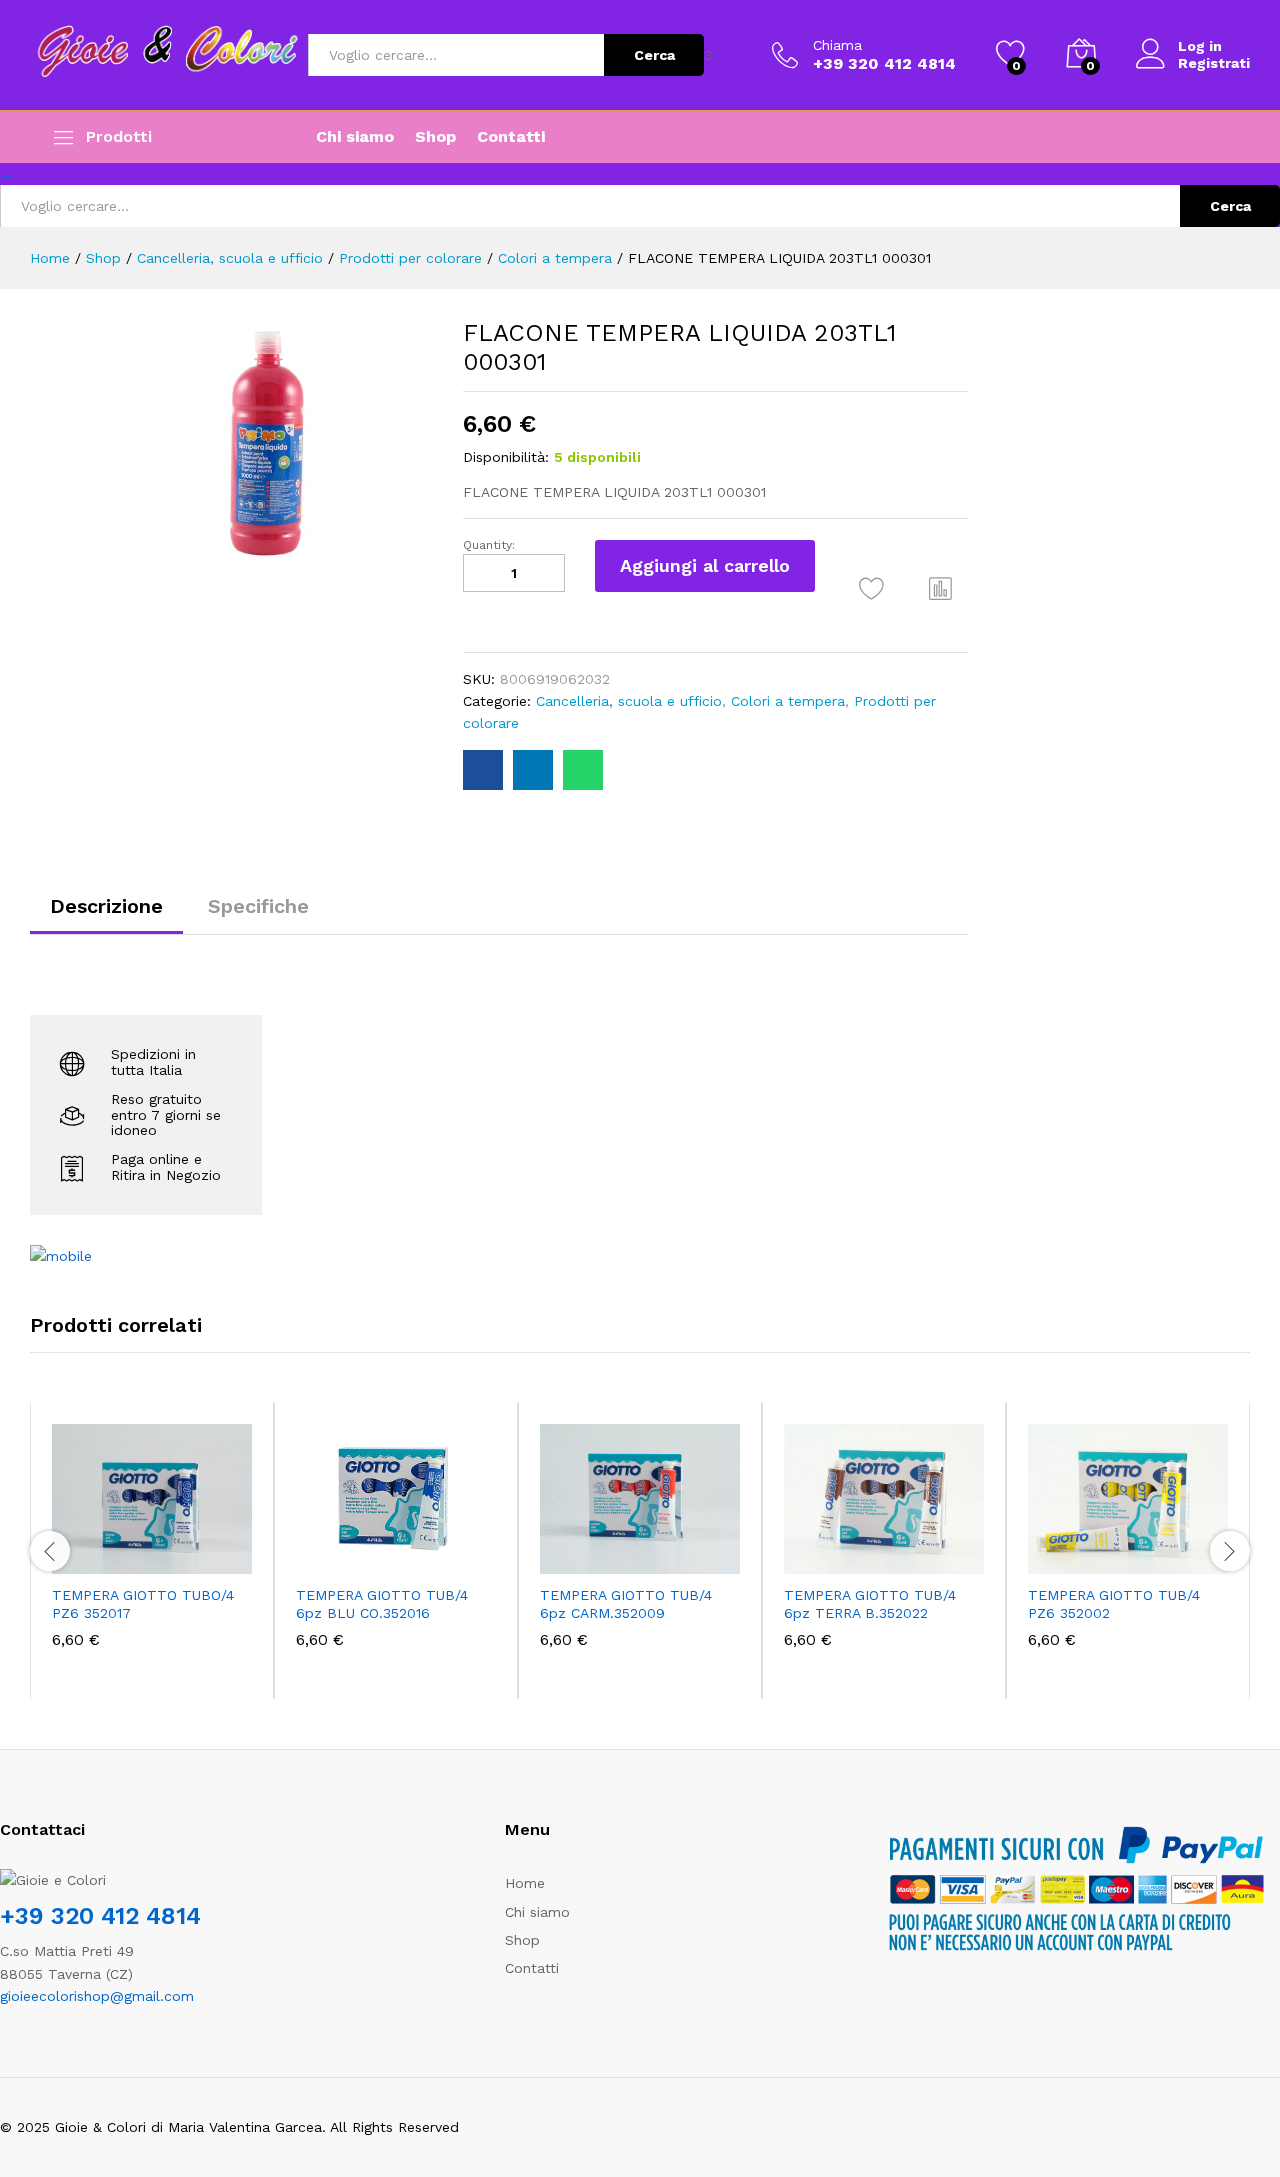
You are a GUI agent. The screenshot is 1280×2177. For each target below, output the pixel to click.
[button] (941, 588)
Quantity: (489, 545)
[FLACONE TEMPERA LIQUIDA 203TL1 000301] (483, 770)
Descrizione (106, 906)
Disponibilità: (506, 457)
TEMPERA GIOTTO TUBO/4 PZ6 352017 (143, 1604)
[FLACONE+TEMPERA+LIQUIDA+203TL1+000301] (533, 770)
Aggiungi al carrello (705, 565)
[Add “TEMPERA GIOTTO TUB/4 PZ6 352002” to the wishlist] (1146, 1552)
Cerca (654, 55)
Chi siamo (355, 137)
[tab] (106, 915)
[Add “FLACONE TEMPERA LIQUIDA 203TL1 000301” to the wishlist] (871, 588)
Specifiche (258, 906)
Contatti (511, 137)
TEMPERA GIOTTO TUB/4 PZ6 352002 (1114, 1604)
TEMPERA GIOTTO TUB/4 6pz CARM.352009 (626, 1604)
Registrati (1214, 63)
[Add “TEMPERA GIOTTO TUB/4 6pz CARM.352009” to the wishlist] (658, 1552)
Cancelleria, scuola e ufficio (629, 701)
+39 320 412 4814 (100, 1916)
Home (525, 1883)
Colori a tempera (788, 701)
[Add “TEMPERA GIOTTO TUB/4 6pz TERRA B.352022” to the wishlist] (902, 1552)
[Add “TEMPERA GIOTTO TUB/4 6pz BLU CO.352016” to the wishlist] (414, 1552)
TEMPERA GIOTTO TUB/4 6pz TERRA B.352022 (870, 1604)
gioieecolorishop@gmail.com (97, 1996)
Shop (435, 137)
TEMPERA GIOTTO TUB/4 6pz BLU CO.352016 (382, 1604)
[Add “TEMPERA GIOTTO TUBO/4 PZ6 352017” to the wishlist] (170, 1552)
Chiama (837, 45)
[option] (152, 1551)
